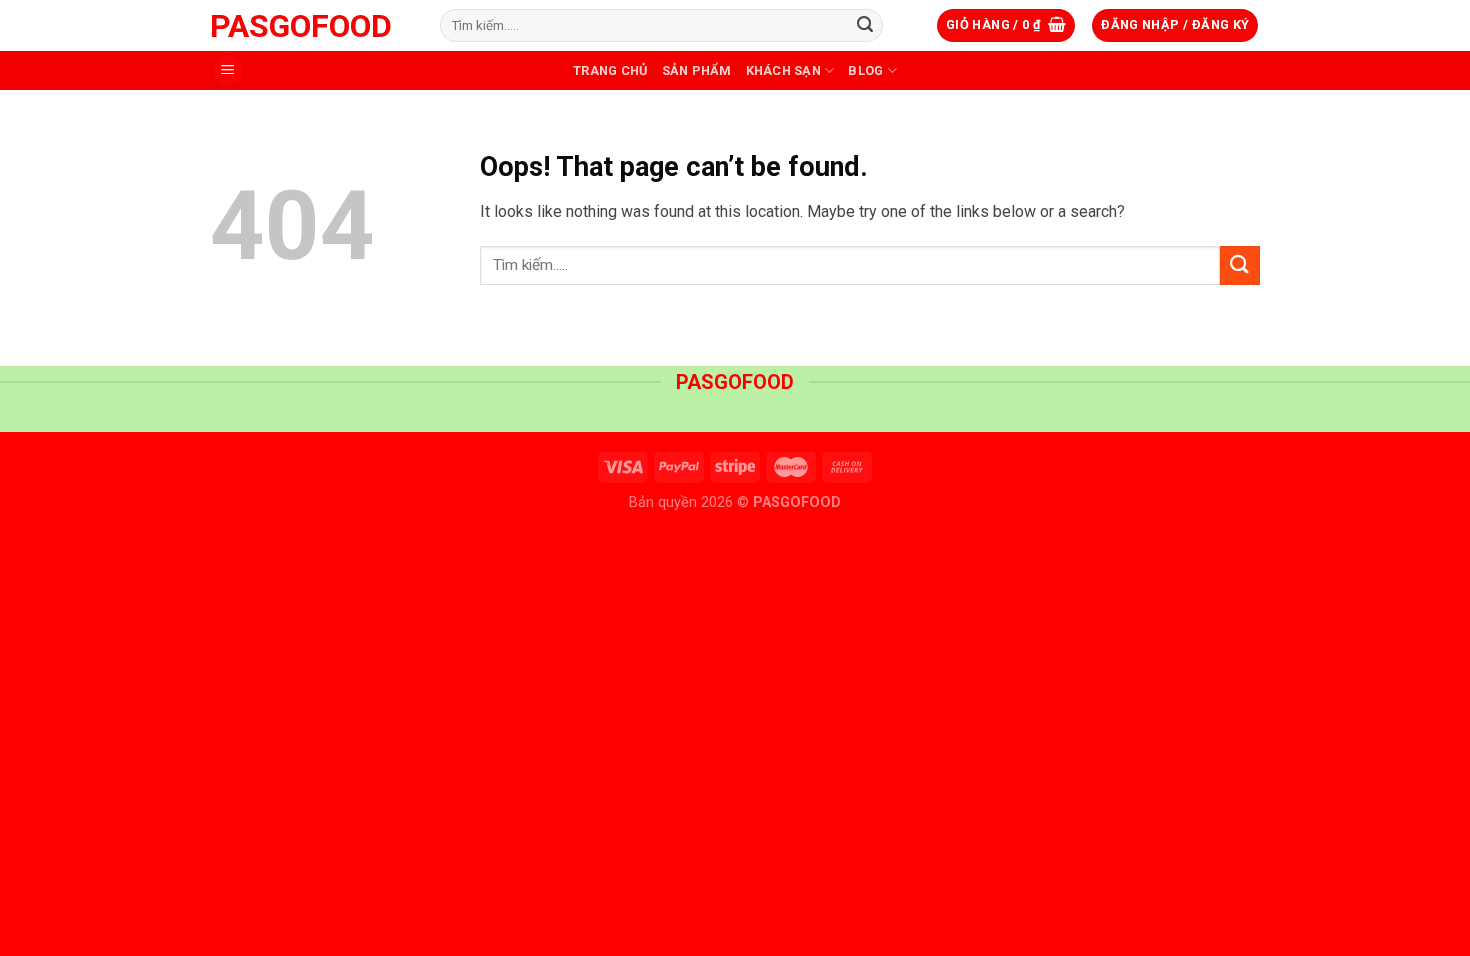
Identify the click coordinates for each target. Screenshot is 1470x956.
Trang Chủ (610, 70)
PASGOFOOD (301, 26)
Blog (865, 70)
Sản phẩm (697, 70)
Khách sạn (783, 70)
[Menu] (228, 70)
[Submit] (865, 26)
